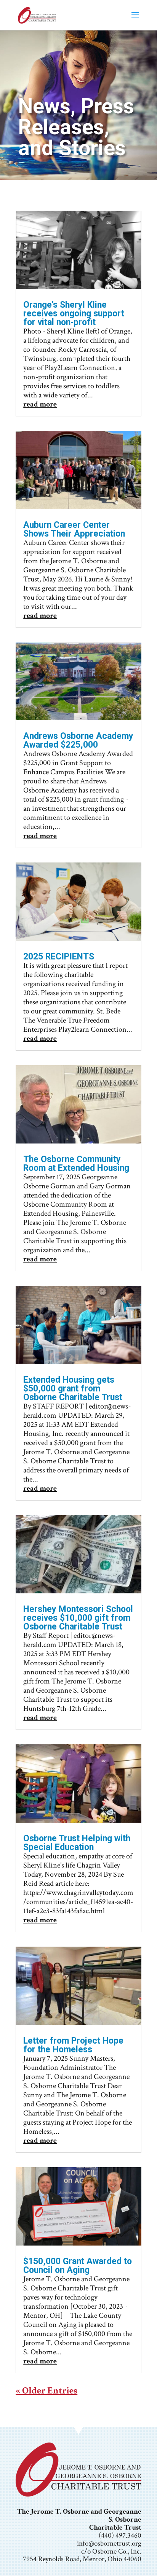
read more (40, 404)
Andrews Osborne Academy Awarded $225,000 (78, 740)
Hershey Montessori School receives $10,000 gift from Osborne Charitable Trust (78, 1618)
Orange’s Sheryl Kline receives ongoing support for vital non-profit (74, 314)
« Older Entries (46, 2391)
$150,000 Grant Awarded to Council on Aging (78, 2266)
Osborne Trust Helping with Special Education (77, 1843)
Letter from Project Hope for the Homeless (73, 2045)
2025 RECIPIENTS (59, 957)
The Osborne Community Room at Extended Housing (76, 1164)
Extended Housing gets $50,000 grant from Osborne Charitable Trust (73, 1389)
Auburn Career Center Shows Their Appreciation (74, 529)
